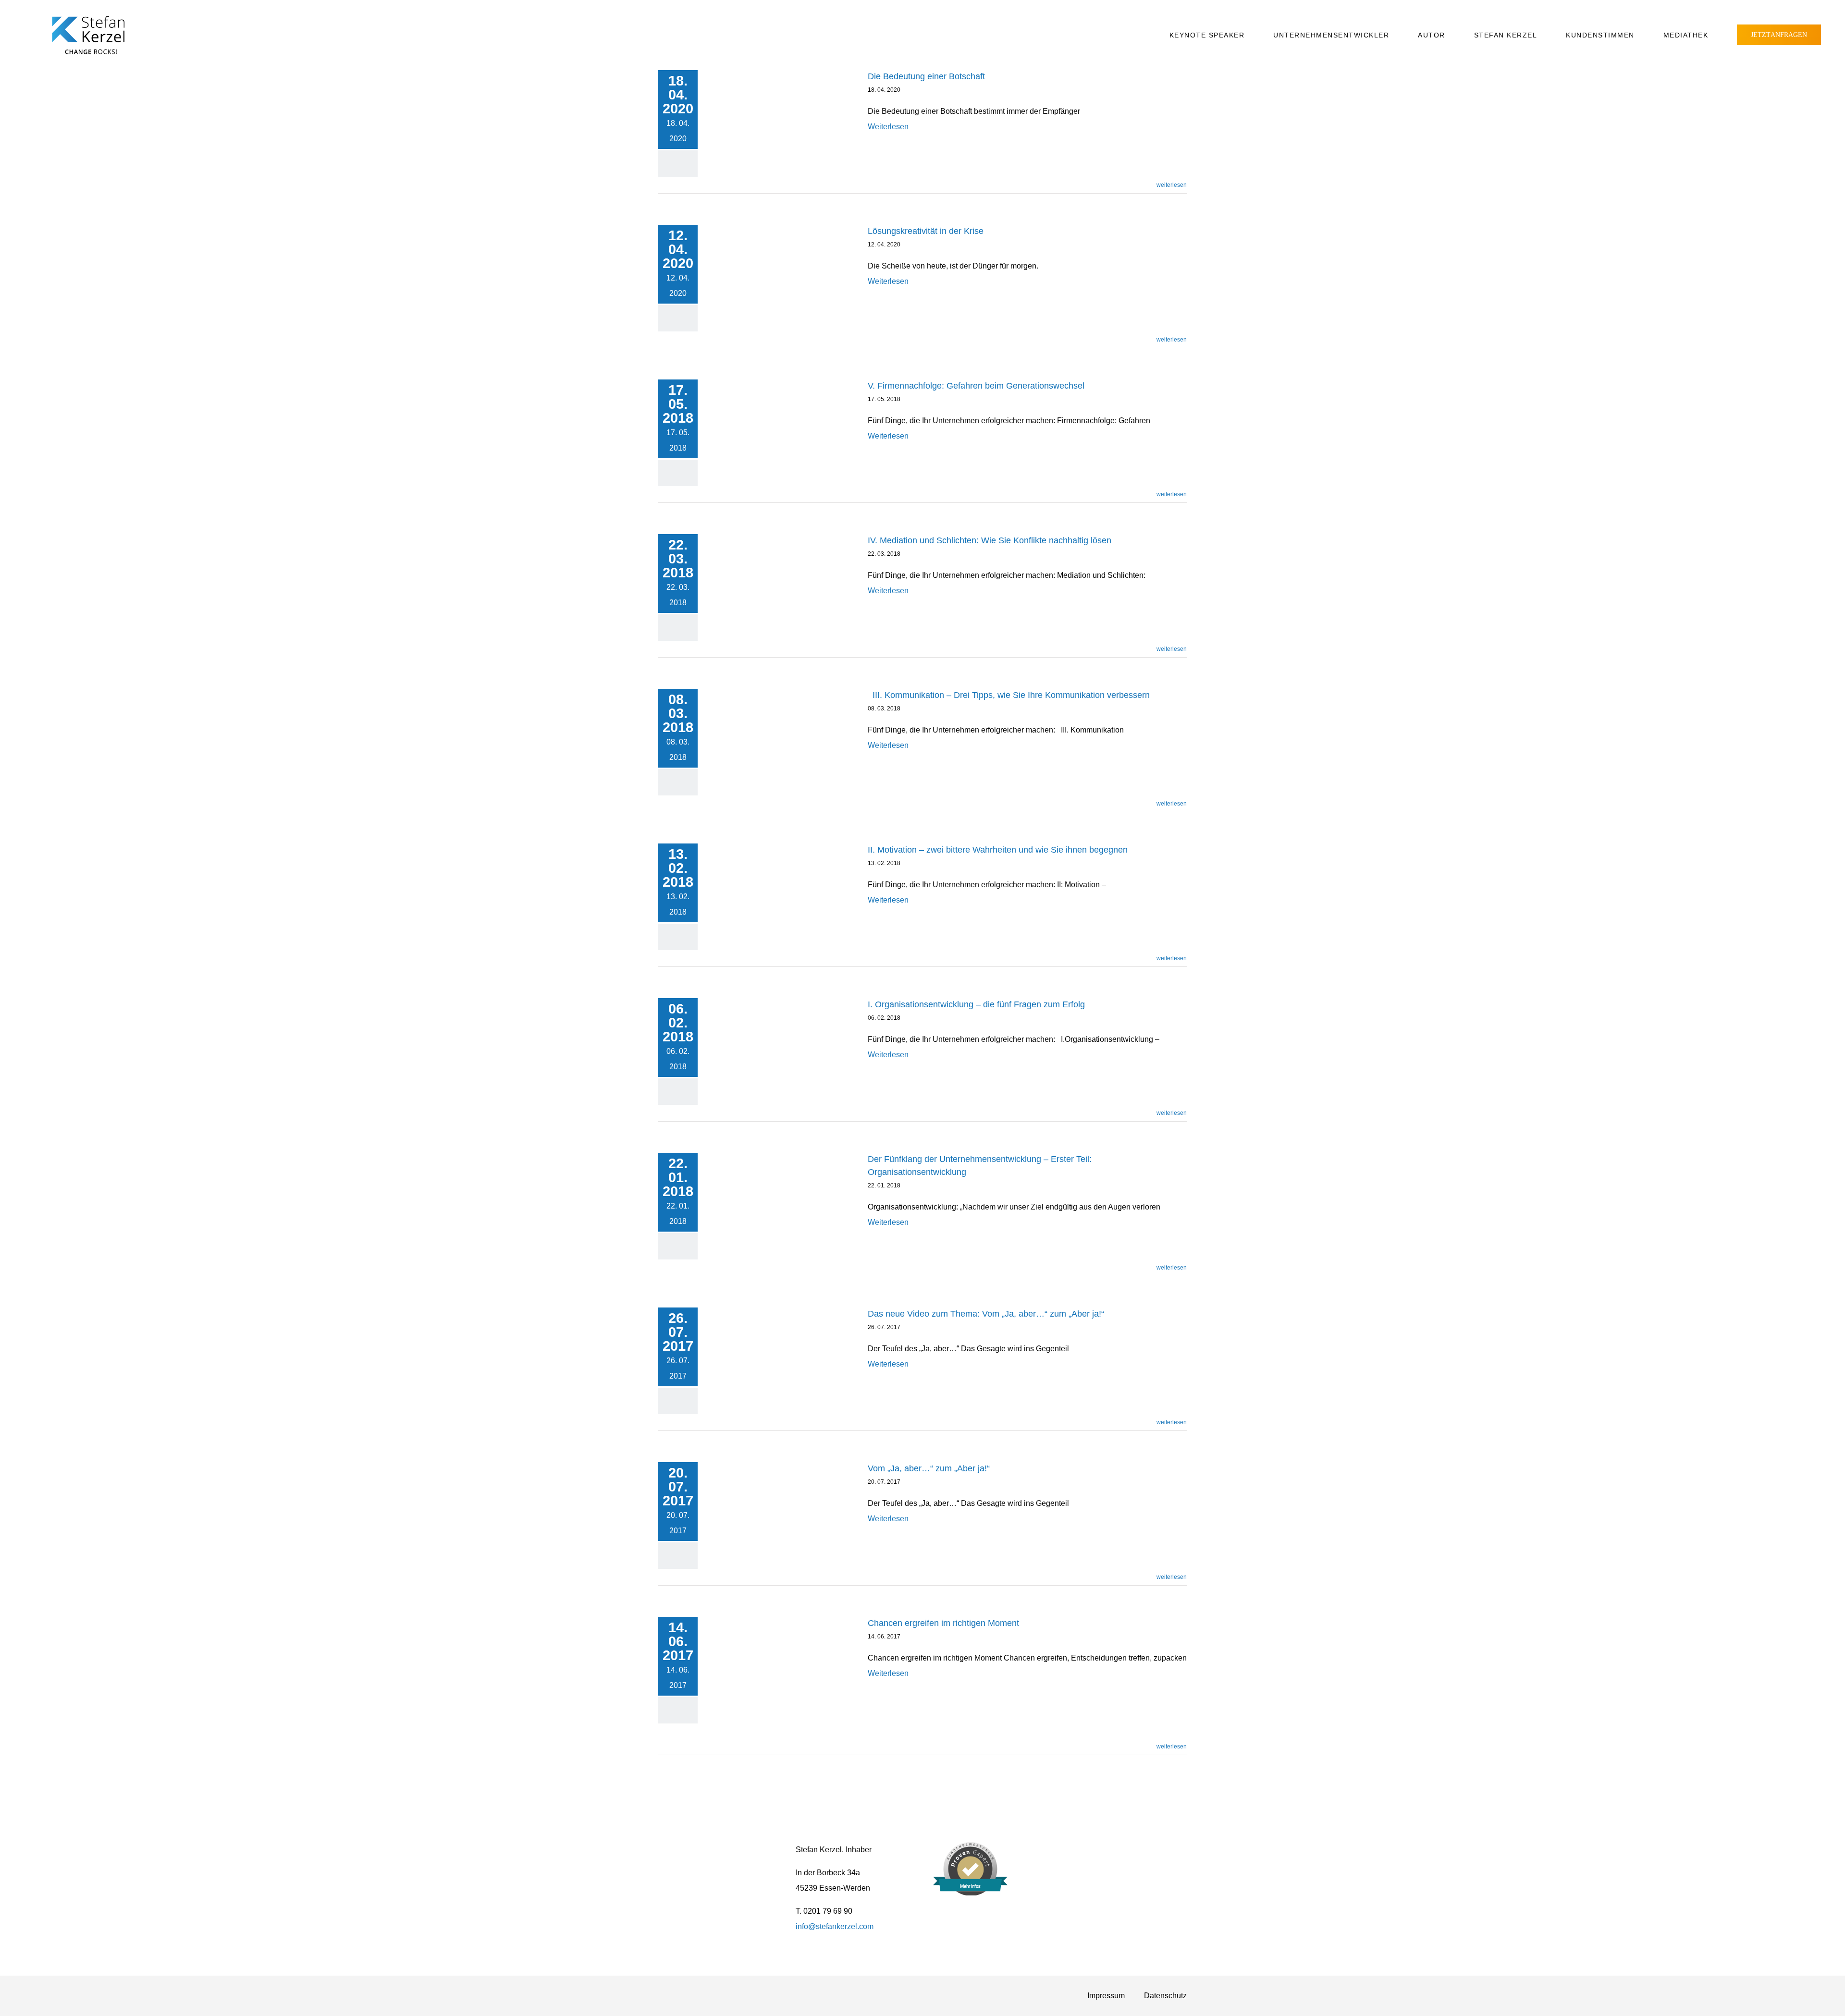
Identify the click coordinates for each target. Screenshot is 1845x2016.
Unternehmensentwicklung (799, 122)
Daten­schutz (1165, 1996)
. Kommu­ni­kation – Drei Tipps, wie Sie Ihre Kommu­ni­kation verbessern (1011, 695)
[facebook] (1073, 1850)
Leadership (746, 122)
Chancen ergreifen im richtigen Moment (943, 1623)
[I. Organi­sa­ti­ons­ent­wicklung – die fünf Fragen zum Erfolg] (783, 1041)
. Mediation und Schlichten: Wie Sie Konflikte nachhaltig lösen (990, 540)
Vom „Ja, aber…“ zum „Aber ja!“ (929, 1468)
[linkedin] (1119, 1850)
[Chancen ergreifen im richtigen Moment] (783, 1678)
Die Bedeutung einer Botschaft (926, 76)
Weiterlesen (888, 127)
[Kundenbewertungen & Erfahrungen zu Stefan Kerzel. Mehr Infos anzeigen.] (970, 1893)
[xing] (1089, 1850)
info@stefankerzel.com (835, 1926)
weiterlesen (1172, 185)
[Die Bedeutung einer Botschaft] (783, 113)
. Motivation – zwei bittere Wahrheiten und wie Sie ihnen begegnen (998, 850)
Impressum (1106, 1996)
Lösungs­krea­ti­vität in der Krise (926, 231)
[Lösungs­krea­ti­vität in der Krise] (783, 268)
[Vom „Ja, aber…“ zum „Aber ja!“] (783, 1513)
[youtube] (1104, 1850)
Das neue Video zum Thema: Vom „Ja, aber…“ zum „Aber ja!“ (986, 1314)
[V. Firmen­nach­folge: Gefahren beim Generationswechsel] (783, 431)
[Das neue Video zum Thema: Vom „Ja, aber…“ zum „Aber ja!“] (783, 1359)
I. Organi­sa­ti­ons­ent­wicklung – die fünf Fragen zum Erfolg (976, 1004)
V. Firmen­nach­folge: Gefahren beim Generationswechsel (976, 386)
